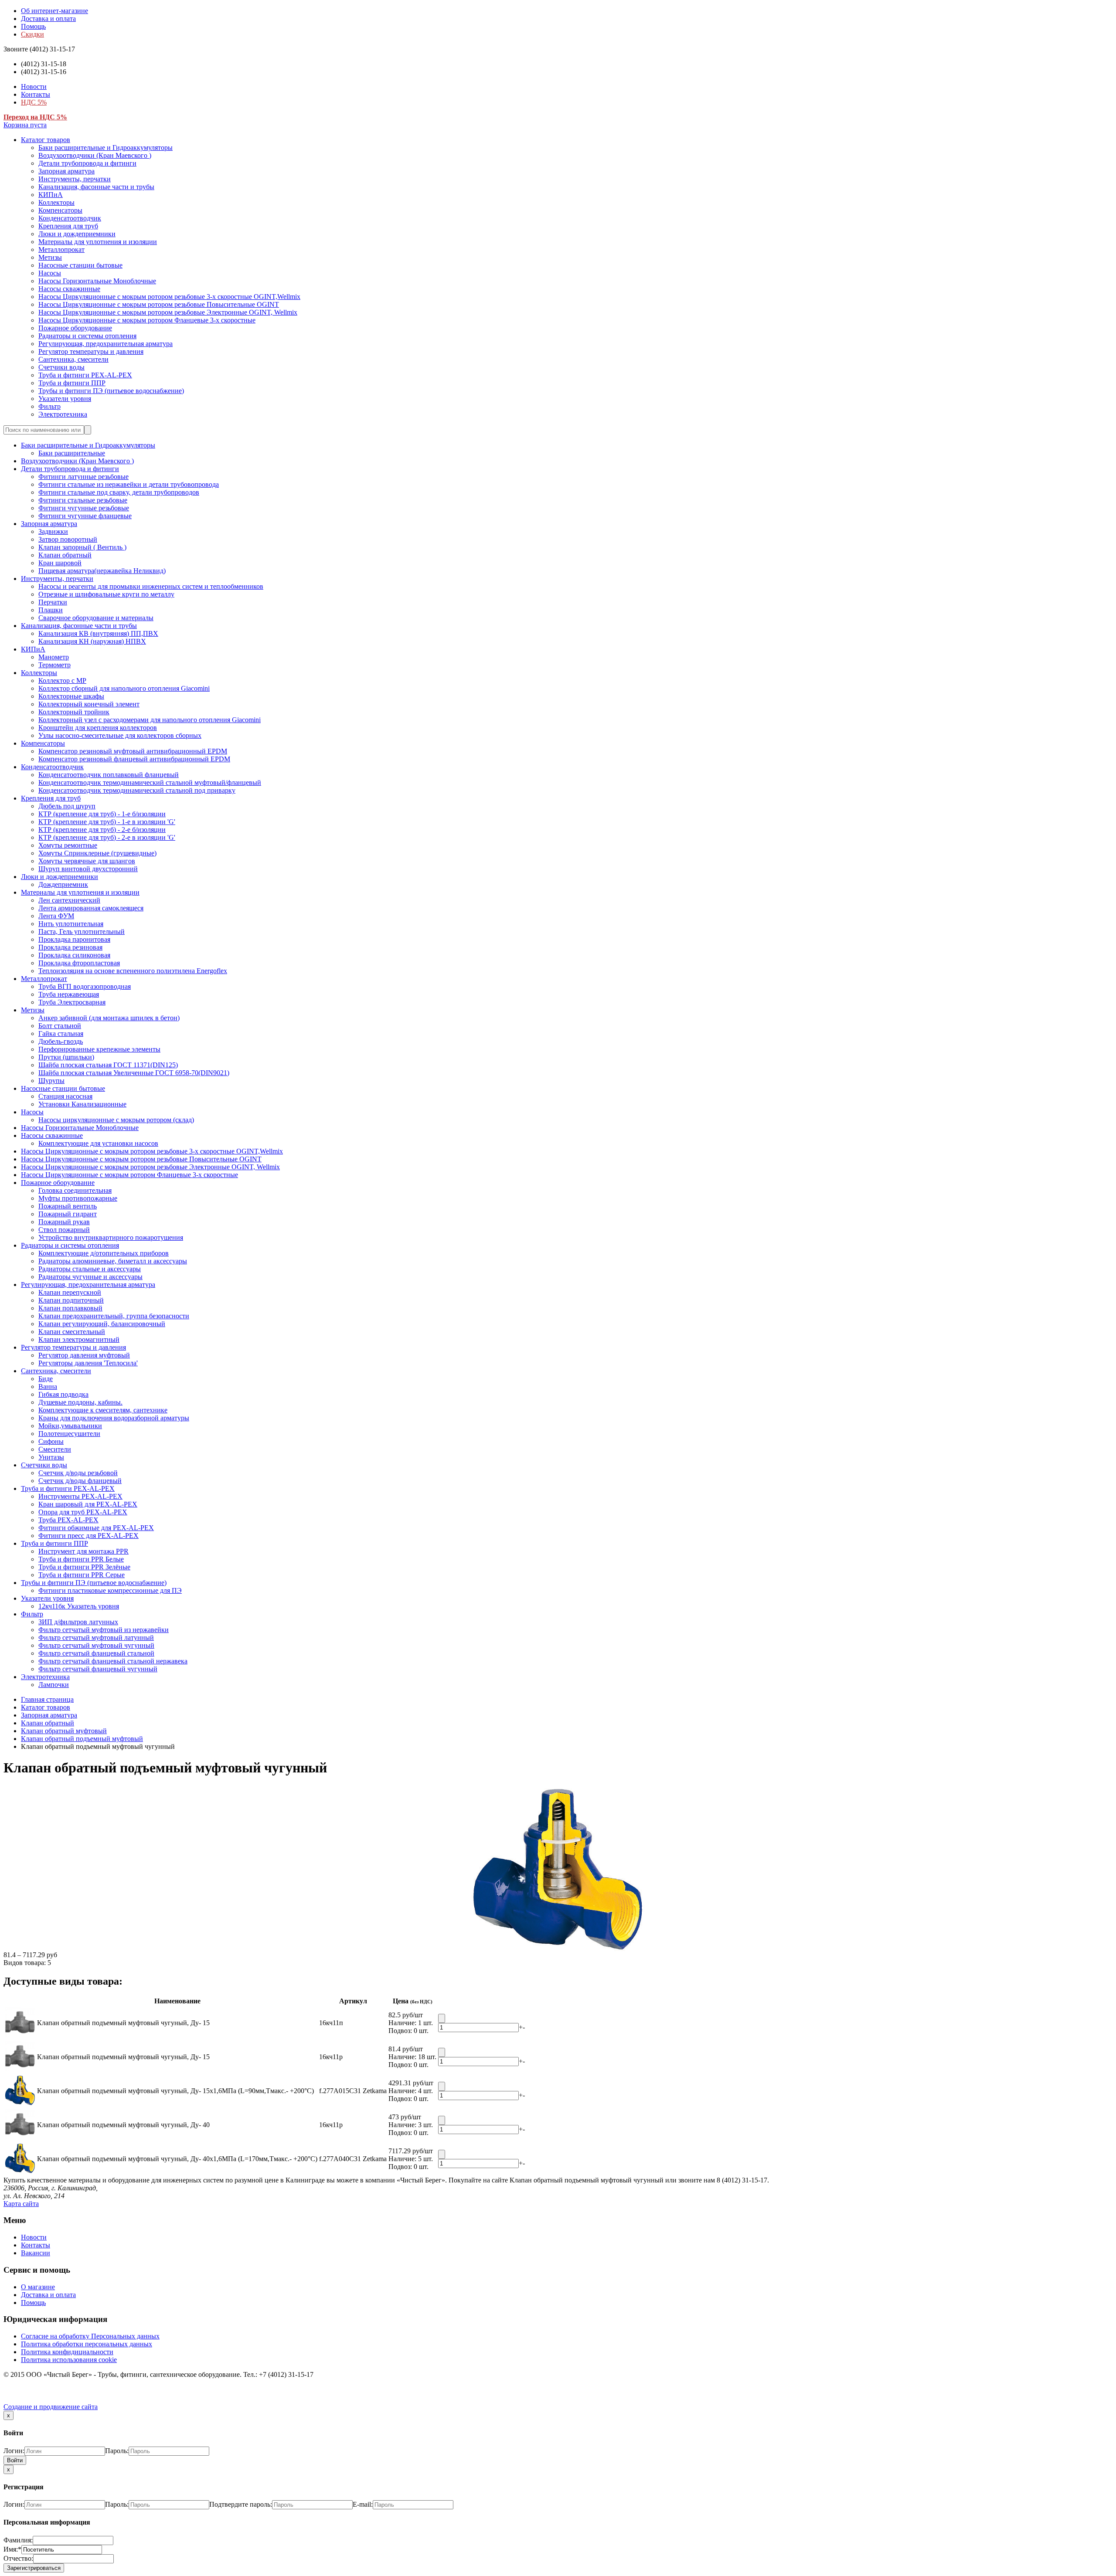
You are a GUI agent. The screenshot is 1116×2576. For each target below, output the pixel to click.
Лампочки (54, 1685)
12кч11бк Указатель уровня (79, 1606)
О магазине (38, 2287)
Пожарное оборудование (75, 328)
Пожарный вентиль (68, 1206)
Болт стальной (60, 1026)
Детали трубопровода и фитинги (87, 163)
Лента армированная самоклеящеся (91, 908)
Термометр (54, 665)
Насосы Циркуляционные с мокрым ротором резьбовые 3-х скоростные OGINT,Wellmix (169, 297)
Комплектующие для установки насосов (98, 1143)
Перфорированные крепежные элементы (99, 1049)
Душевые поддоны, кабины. (80, 1402)
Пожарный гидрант (68, 1214)
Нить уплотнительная (71, 924)
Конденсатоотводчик (70, 218)
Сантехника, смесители (73, 359)
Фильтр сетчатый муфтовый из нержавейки (104, 1630)
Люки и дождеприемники (77, 234)
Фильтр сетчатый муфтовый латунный (96, 1638)
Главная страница (47, 1699)
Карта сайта (21, 2204)
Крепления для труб (68, 226)
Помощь (33, 26)
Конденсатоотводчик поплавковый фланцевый (109, 775)
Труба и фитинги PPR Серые (82, 1575)
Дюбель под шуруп (67, 806)
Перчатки (53, 602)
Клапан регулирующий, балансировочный (102, 1324)
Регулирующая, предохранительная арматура (105, 344)
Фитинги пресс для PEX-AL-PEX (88, 1536)
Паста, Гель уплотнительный (82, 932)
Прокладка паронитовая (74, 939)
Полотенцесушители (69, 1434)
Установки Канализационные (82, 1104)
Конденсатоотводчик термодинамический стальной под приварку (137, 790)
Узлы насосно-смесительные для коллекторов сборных (120, 735)
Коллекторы (56, 202)
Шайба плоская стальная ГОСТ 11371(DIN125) (108, 1065)
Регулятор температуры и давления (91, 351)
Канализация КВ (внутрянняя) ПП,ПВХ (98, 633)
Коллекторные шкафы (71, 696)
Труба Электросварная (72, 1002)
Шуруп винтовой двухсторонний (88, 869)
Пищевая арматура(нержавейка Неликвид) (102, 571)
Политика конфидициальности (67, 2352)
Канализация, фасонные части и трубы (96, 187)
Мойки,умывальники (70, 1426)
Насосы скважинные (69, 289)
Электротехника (63, 414)
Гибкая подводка (63, 1394)
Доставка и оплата (48, 19)
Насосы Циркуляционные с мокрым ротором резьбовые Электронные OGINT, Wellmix (168, 312)
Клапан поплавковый (70, 1308)
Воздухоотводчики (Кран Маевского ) (95, 155)
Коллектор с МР (62, 680)
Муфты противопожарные (78, 1198)
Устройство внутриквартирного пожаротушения (111, 1237)
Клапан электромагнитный (79, 1339)
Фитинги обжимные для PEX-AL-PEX (96, 1528)
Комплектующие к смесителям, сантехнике (103, 1410)
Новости (34, 87)
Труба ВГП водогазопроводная (85, 986)
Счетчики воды (61, 367)
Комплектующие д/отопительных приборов (104, 1253)
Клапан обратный (65, 555)
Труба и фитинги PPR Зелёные (84, 1567)
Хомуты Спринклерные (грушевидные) (97, 853)
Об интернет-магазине (54, 11)
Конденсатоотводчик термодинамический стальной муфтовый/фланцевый (150, 782)
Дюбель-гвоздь (61, 1041)
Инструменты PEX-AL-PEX (80, 1496)
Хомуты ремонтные (68, 845)
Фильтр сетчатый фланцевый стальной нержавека (113, 1661)
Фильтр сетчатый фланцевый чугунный (98, 1669)
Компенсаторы (60, 210)
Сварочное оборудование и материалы (96, 618)
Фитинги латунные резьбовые (83, 477)
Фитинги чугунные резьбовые (84, 508)
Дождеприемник (63, 884)
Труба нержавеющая (69, 994)
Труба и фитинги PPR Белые (81, 1559)
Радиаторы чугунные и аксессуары (90, 1277)
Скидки (32, 34)
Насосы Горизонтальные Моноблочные (97, 281)
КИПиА (51, 195)
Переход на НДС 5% (35, 117)
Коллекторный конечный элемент (89, 704)
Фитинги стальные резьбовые (83, 500)
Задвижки (53, 531)
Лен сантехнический (69, 900)
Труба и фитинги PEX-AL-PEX (85, 375)
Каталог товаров (46, 140)
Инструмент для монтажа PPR (83, 1551)
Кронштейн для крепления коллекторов (98, 728)
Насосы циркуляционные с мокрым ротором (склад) (116, 1120)
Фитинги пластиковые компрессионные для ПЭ (110, 1590)
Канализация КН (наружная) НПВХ (92, 641)
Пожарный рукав (64, 1222)
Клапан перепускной (70, 1292)
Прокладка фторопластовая (79, 963)
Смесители (55, 1449)
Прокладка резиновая (70, 947)
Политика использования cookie (69, 2360)
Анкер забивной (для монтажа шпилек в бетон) (109, 1018)
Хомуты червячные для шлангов (87, 861)
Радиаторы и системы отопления (87, 336)
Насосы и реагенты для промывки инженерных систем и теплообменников (151, 586)
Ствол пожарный (64, 1230)
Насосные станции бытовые (80, 265)
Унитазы (51, 1457)
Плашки (51, 610)
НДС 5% (34, 102)
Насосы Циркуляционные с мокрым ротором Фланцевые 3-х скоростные (147, 320)
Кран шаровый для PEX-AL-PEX (88, 1504)
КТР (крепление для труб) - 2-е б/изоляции (102, 830)
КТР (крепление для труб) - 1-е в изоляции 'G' (107, 822)
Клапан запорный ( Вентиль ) (82, 547)
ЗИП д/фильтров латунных (78, 1622)
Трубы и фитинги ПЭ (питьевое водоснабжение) (111, 391)
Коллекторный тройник (74, 712)
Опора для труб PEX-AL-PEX (83, 1512)
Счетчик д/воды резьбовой (78, 1473)
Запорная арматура (66, 171)
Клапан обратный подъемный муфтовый (82, 1739)
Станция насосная (65, 1096)
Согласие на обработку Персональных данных (90, 2336)
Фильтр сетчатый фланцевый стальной (96, 1653)
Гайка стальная (61, 1033)
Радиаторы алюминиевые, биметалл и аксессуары (113, 1261)
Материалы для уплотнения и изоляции (98, 242)
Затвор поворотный (68, 539)
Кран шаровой (60, 563)
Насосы (50, 273)
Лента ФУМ (56, 916)
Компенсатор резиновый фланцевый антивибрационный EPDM (134, 759)
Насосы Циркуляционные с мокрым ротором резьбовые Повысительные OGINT (159, 304)
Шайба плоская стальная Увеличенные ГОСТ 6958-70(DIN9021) (134, 1073)
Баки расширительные (72, 453)
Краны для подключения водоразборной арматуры (114, 1418)
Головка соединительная (75, 1190)
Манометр (54, 657)
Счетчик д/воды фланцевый (80, 1481)
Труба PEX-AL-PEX (68, 1520)
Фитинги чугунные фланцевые (85, 516)
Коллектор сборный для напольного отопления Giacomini (124, 688)
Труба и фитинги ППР (72, 383)
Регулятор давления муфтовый (84, 1355)
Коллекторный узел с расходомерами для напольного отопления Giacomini (150, 720)
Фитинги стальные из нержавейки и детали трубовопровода (129, 484)
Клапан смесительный (72, 1332)
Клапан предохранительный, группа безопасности (114, 1316)
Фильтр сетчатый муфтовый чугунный (96, 1645)
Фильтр (49, 406)
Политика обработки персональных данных (87, 2344)
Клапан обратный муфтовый (64, 1731)
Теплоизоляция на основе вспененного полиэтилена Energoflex (133, 971)
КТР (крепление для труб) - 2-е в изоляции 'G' (107, 837)
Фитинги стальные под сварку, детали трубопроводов (119, 492)
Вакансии (36, 2253)
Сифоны (51, 1441)
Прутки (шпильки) (66, 1057)
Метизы (50, 257)
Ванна (48, 1386)
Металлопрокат (61, 249)
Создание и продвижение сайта (51, 2407)
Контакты (36, 94)
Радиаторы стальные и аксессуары (90, 1269)
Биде (46, 1379)
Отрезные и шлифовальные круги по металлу (106, 594)
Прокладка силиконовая (74, 955)
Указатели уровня (65, 399)
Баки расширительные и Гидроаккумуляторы (105, 148)
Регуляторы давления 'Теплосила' (88, 1363)
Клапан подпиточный (71, 1300)
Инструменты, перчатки (75, 179)
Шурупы (51, 1081)
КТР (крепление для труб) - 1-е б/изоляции (102, 814)
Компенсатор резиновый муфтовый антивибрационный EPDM (133, 751)
